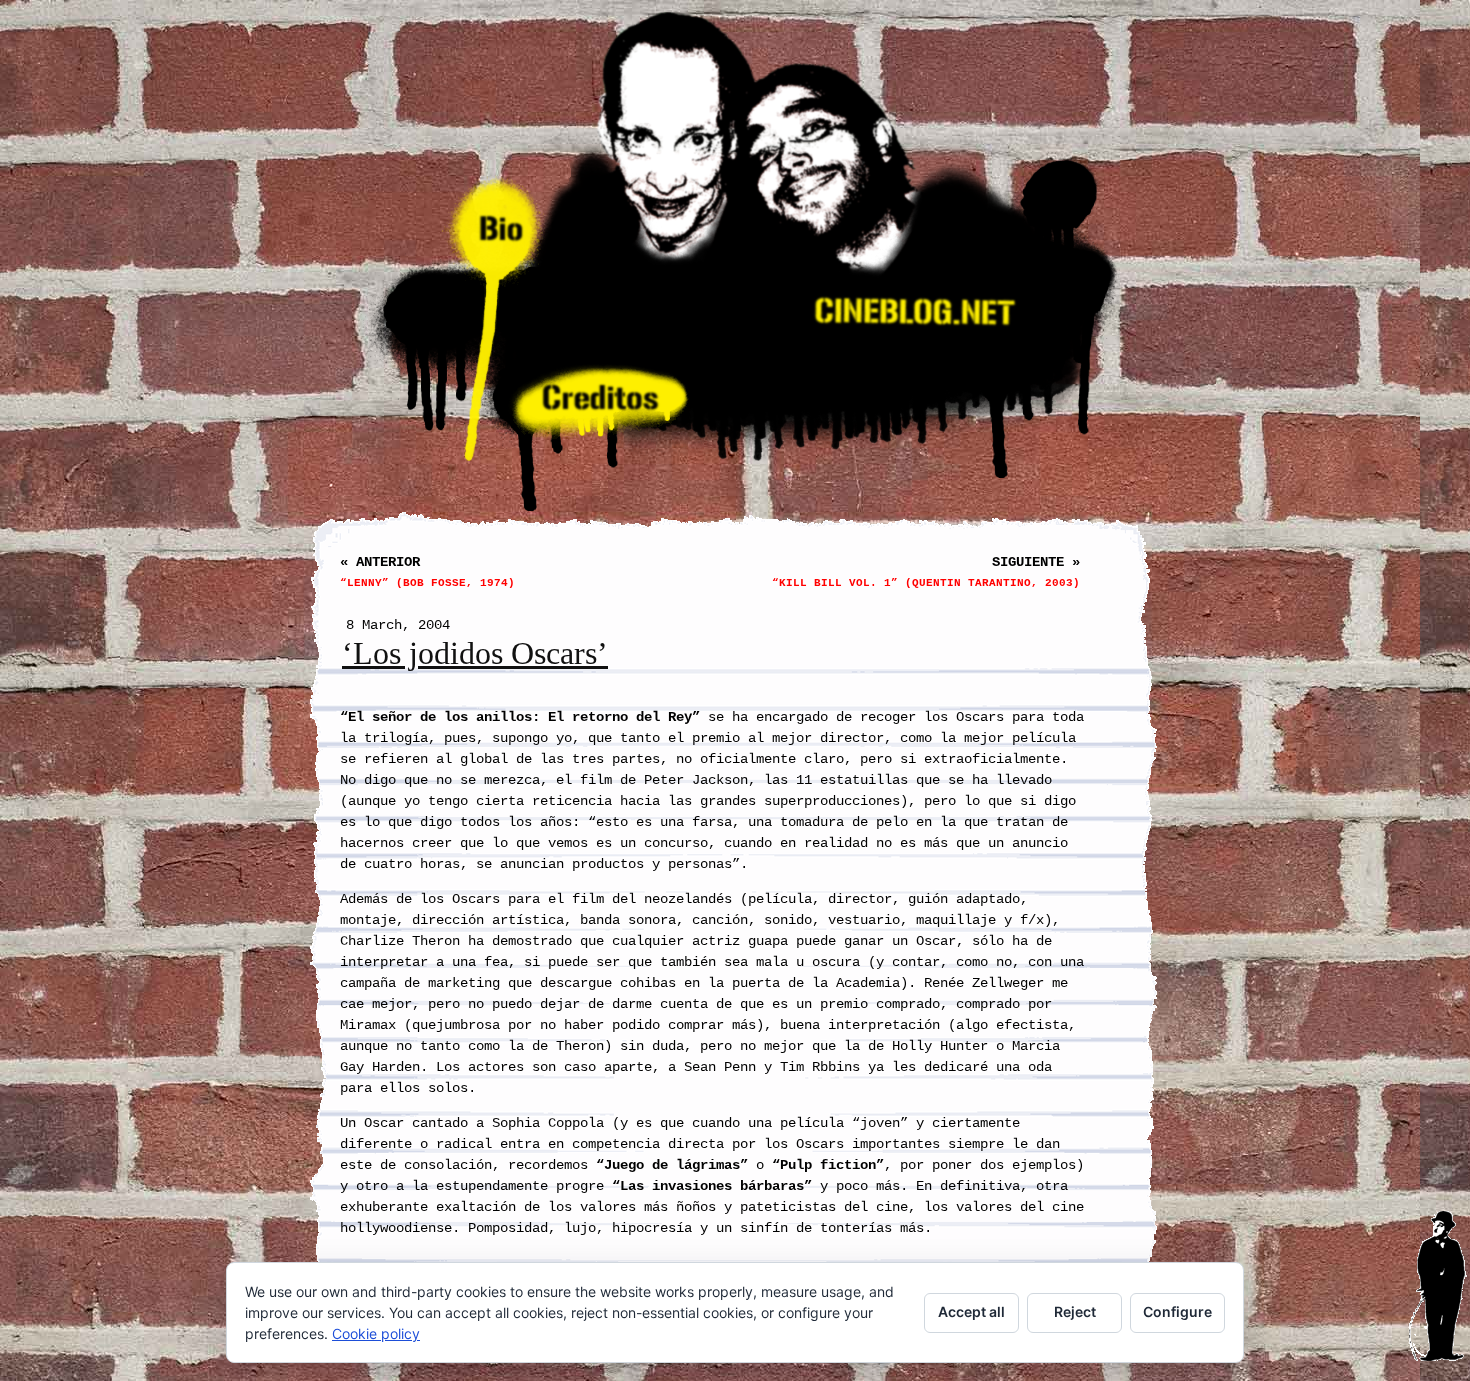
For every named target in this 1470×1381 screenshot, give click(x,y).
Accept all (971, 1311)
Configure (1177, 1311)
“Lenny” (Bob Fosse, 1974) (427, 583)
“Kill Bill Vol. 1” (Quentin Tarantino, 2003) (926, 583)
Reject (1075, 1311)
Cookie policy (376, 1333)
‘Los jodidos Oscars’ (475, 653)
